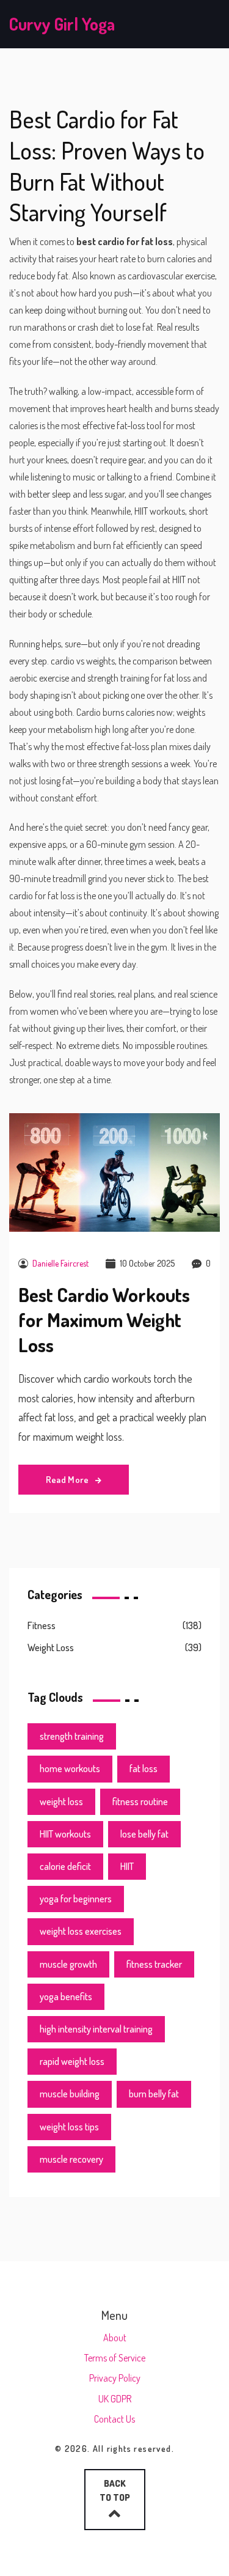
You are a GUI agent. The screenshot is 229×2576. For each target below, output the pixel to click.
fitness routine (140, 1801)
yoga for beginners (76, 1899)
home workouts (70, 1768)
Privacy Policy (115, 2378)
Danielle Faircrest (60, 1263)
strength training (72, 1736)
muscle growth (68, 1964)
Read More (68, 1480)
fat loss (144, 1768)
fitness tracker (154, 1964)
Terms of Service (115, 2358)
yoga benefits (66, 1996)
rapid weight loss (72, 2061)
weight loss (61, 1801)
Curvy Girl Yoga (62, 24)
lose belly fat (144, 1834)
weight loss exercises (81, 1931)
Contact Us (114, 2419)
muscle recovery (71, 2159)
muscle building (70, 2094)
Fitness (42, 1625)
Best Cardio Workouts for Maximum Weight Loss (104, 1319)
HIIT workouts (65, 1834)
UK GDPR (115, 2399)
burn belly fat (154, 2094)
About (115, 2338)
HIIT (127, 1866)
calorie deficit (65, 1866)
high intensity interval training (96, 2029)
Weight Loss (51, 1647)
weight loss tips (69, 2127)
